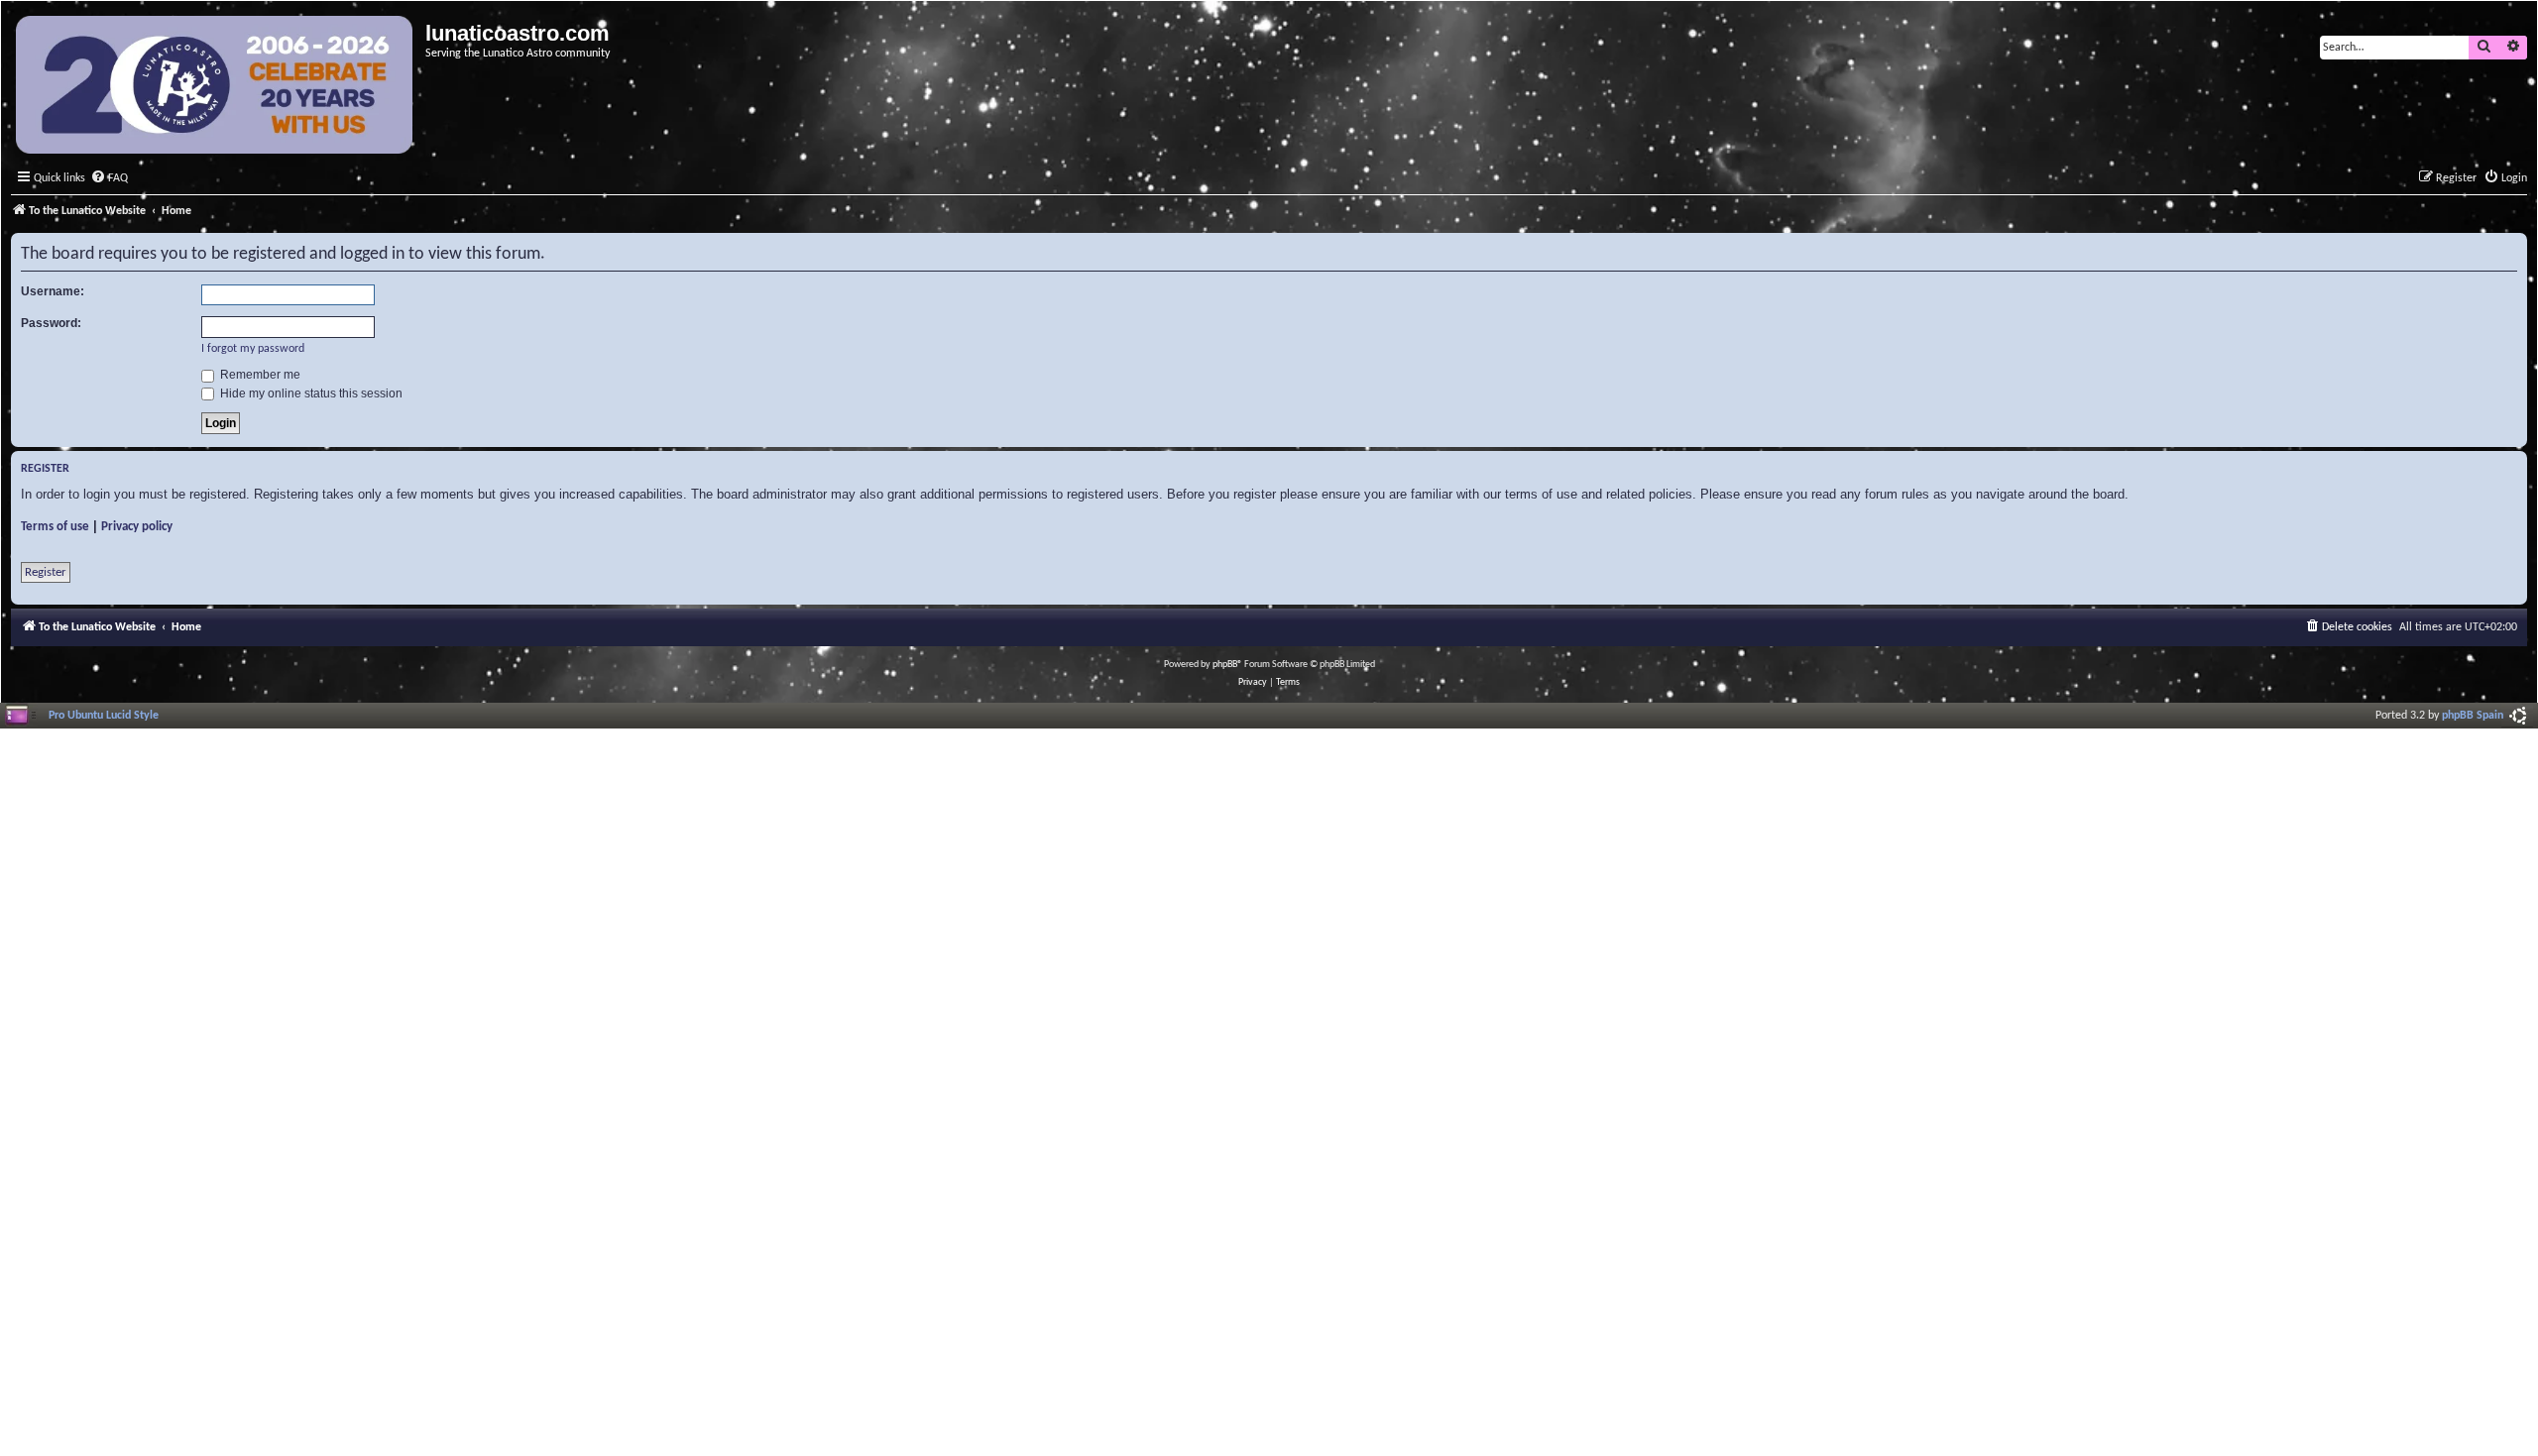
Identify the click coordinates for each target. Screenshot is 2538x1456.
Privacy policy (137, 527)
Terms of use (55, 527)
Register (46, 572)
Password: (51, 323)
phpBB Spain (2473, 716)
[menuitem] (109, 179)
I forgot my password (253, 349)
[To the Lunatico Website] (216, 87)
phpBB (1225, 665)
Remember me (259, 375)
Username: (53, 291)
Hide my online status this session (310, 393)
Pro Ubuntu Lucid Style (104, 716)
